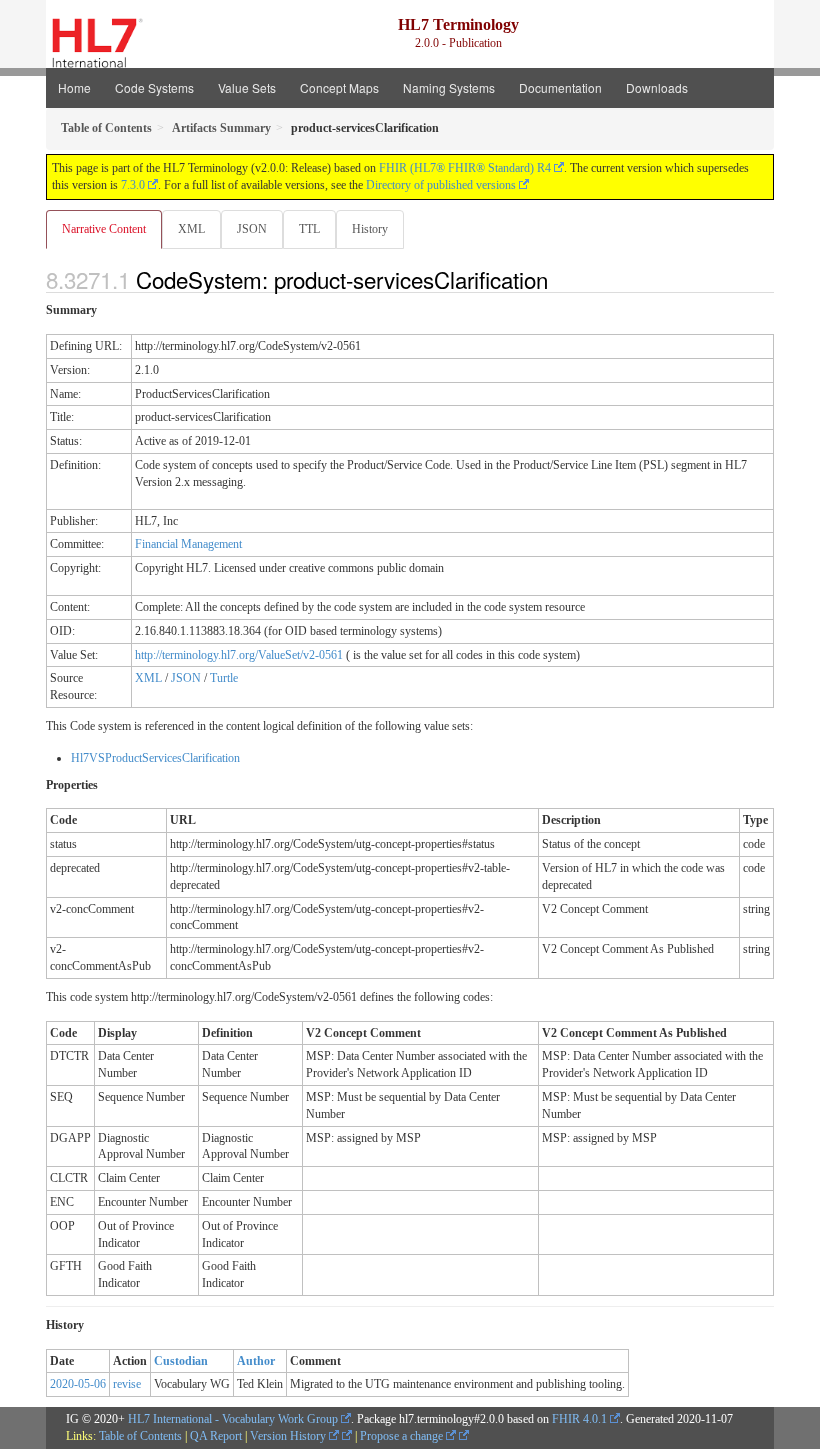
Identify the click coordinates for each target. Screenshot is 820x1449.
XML (191, 229)
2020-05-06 (78, 1384)
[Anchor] (559, 279)
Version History (289, 1436)
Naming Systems (449, 87)
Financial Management (188, 544)
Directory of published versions (441, 185)
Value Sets (247, 87)
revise (127, 1384)
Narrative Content (104, 229)
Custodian (181, 1361)
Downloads (657, 87)
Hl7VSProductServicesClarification (155, 758)
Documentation (560, 87)
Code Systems (154, 87)
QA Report (216, 1436)
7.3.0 (133, 185)
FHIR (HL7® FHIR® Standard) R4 (465, 168)
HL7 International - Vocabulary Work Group (233, 1419)
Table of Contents (140, 1436)
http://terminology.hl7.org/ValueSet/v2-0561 (239, 655)
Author (256, 1361)
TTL (309, 229)
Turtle (224, 678)
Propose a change (403, 1436)
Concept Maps (339, 87)
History (370, 229)
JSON (252, 229)
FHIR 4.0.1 (579, 1419)
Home (74, 87)
